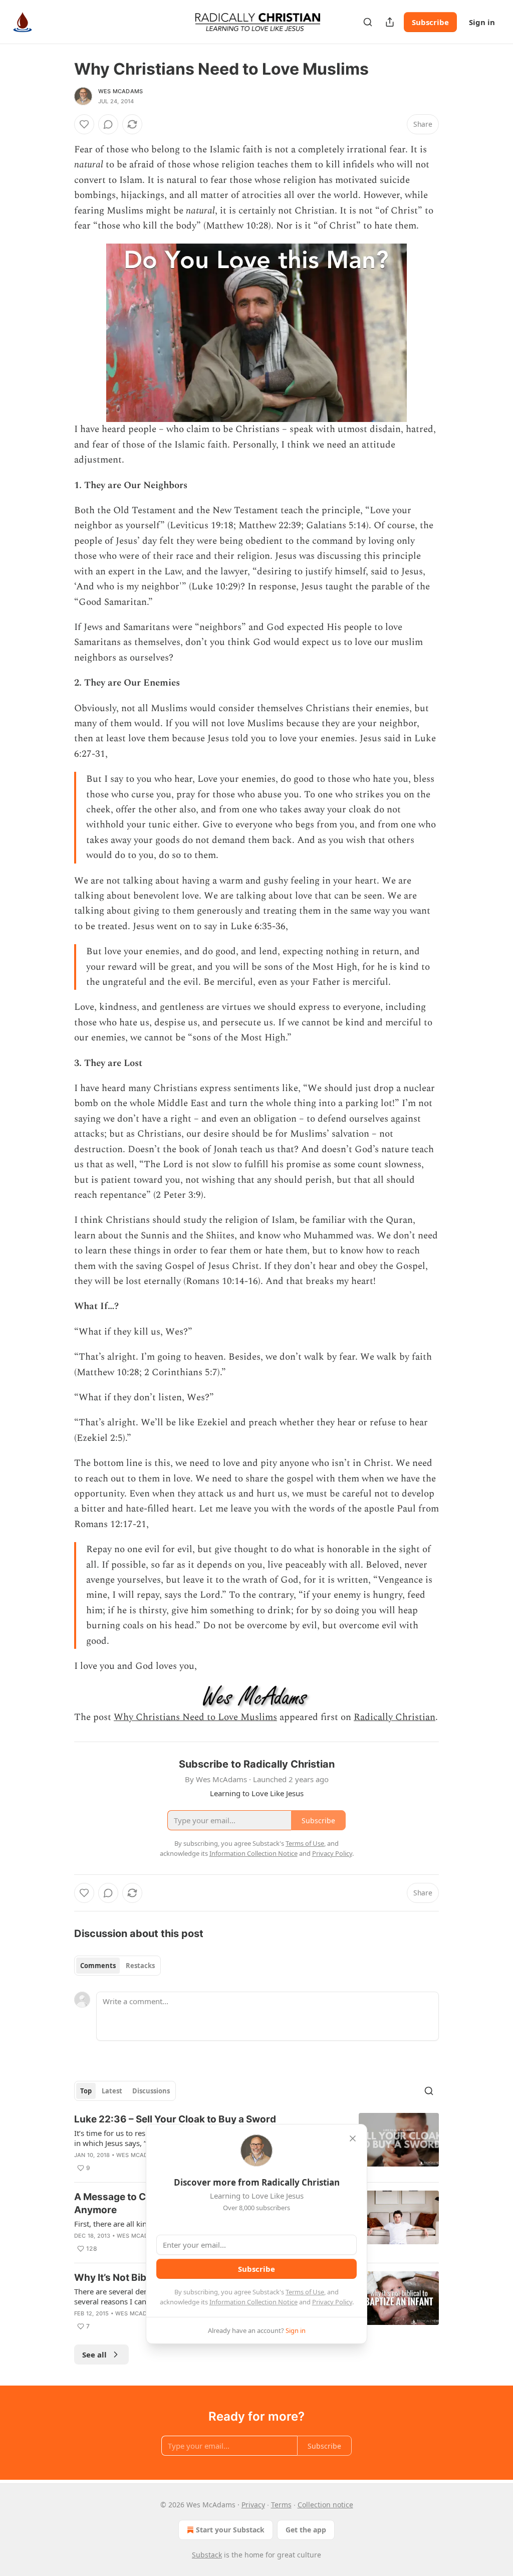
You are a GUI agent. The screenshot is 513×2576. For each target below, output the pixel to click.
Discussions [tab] (151, 2091)
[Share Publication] (390, 22)
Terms (281, 2505)
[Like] (84, 124)
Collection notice (325, 2505)
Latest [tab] (112, 2091)
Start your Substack (230, 2530)
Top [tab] (86, 2091)
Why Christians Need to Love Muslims (195, 1717)
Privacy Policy (332, 2302)
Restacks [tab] (140, 1966)
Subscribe (430, 22)
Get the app (306, 2530)
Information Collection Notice (253, 2302)
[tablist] (117, 1966)
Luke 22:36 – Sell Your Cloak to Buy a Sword (175, 2119)
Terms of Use (305, 2292)
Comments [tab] (98, 1966)
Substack (207, 2555)
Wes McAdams (120, 91)
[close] (353, 2138)
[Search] (368, 22)
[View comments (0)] (108, 124)
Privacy (253, 2505)
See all (94, 2354)
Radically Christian (395, 1717)
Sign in (482, 22)
